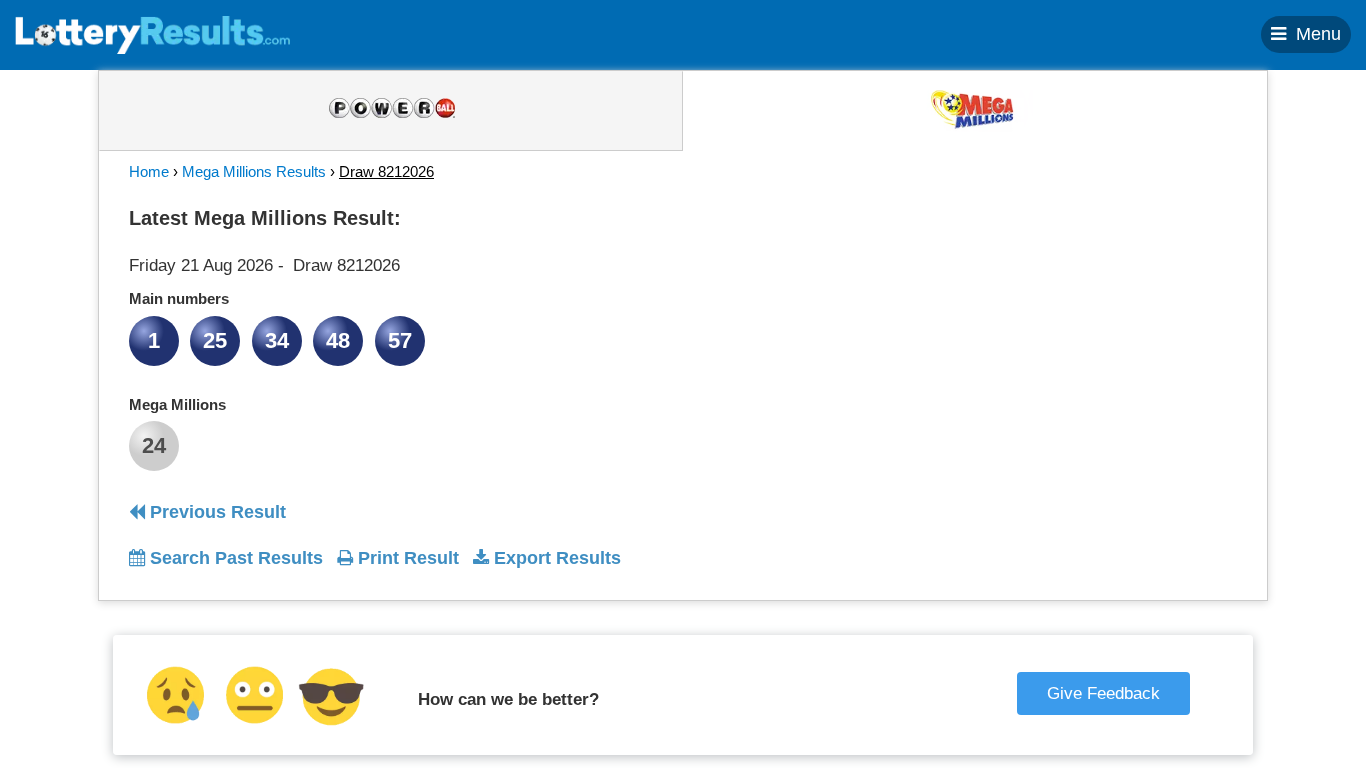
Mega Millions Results (254, 171)
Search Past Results (234, 558)
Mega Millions (177, 404)
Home (149, 171)
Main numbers (179, 298)
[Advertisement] (1056, 324)
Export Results (555, 558)
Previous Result (215, 512)
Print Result (406, 558)
